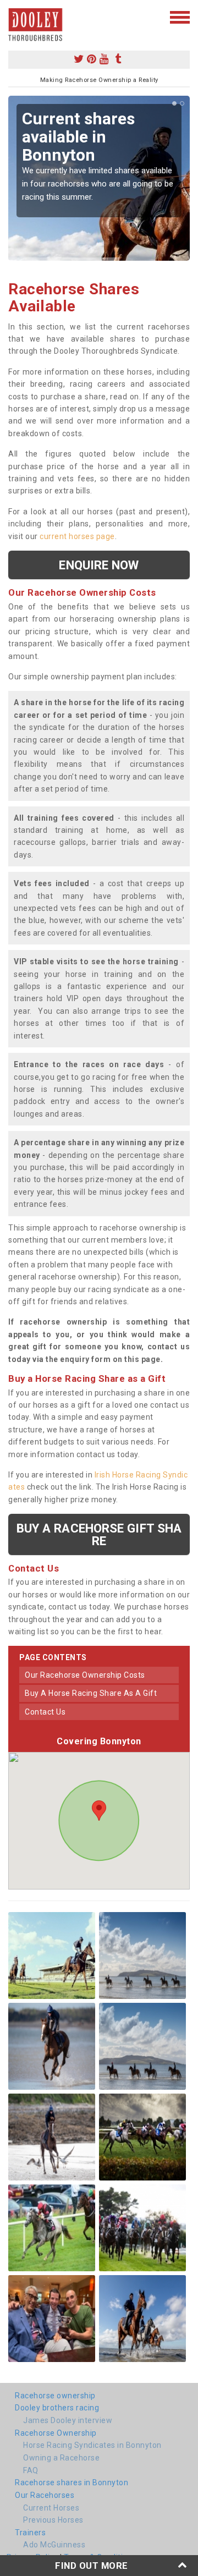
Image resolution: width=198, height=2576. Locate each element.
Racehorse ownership (55, 2396)
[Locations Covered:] (13, 17)
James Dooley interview (68, 2420)
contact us (45, 1712)
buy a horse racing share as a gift (91, 1693)
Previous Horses (53, 2520)
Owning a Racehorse (61, 2458)
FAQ (31, 2470)
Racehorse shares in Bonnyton (71, 2482)
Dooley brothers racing (57, 2408)
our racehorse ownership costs (85, 1675)
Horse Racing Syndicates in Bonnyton (92, 2445)
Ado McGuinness (54, 2545)
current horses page (77, 536)
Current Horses (51, 2508)
